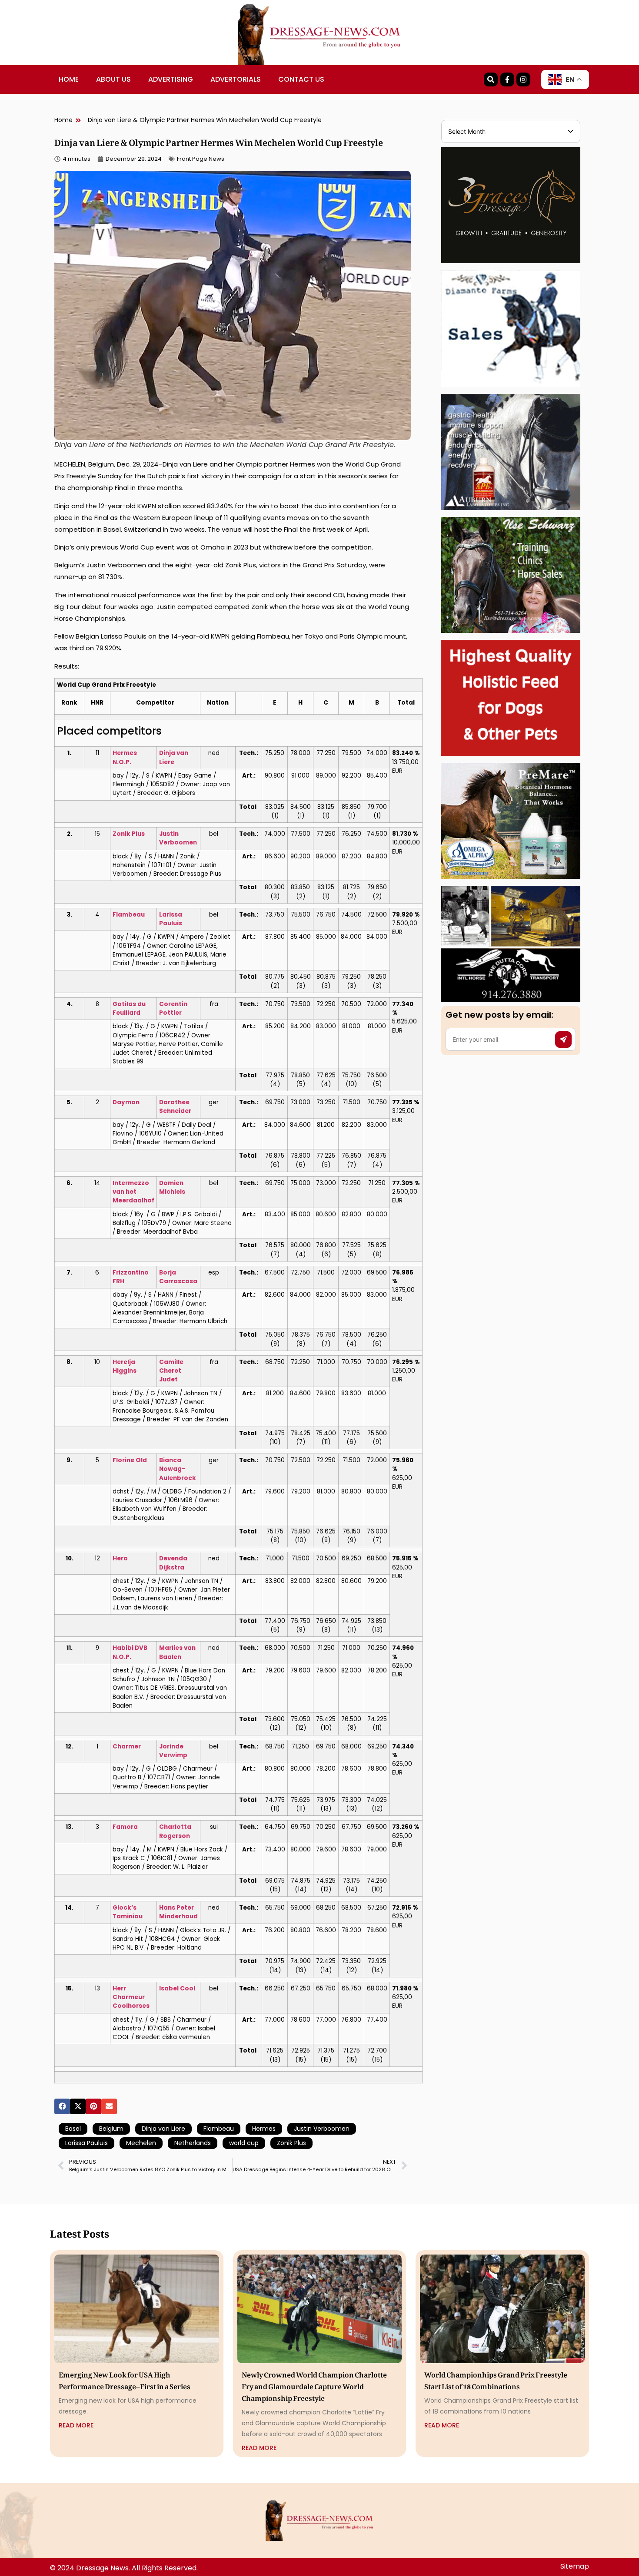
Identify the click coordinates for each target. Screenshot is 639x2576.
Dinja (167, 753)
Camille (171, 1362)
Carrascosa (178, 1281)
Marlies (171, 1648)
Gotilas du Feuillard (129, 1008)
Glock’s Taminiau (128, 1912)
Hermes (264, 2129)
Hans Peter (176, 1908)
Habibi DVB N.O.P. (130, 1652)
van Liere (174, 757)
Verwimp (173, 1755)
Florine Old (130, 1460)
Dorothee (174, 1102)
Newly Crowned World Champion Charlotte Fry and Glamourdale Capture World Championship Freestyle (314, 2385)
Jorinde (171, 1747)
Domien (171, 1183)
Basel (73, 2129)
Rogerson (175, 1836)
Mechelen (141, 2143)
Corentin (173, 1004)
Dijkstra (172, 1568)
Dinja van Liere (163, 2129)
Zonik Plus (129, 834)
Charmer (127, 1747)
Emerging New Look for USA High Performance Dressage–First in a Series (125, 2379)
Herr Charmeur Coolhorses (131, 1997)
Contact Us (301, 79)
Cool (188, 1988)
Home (69, 79)
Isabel (169, 1988)
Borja (168, 1273)
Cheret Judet (170, 1375)
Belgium (111, 2129)
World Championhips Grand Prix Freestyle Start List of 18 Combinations (496, 2379)
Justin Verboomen (322, 2129)
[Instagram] (523, 79)
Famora (125, 1827)
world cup (244, 2143)
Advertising (171, 79)
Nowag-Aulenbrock (178, 1473)
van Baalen (177, 1652)
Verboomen (178, 843)
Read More (76, 2425)
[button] (62, 2106)
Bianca (170, 1460)
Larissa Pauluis (87, 2143)
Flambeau (129, 915)
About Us (113, 79)
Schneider (175, 1111)
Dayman (126, 1102)
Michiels (172, 1192)
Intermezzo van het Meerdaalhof (133, 1192)
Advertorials (236, 79)
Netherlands (193, 2143)
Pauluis (171, 923)
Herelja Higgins (125, 1366)
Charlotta (175, 1827)
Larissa (171, 915)
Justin (169, 834)
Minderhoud (178, 1916)
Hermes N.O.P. (125, 757)
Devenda (173, 1558)
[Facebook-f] (507, 79)
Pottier (170, 1013)
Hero (120, 1558)
